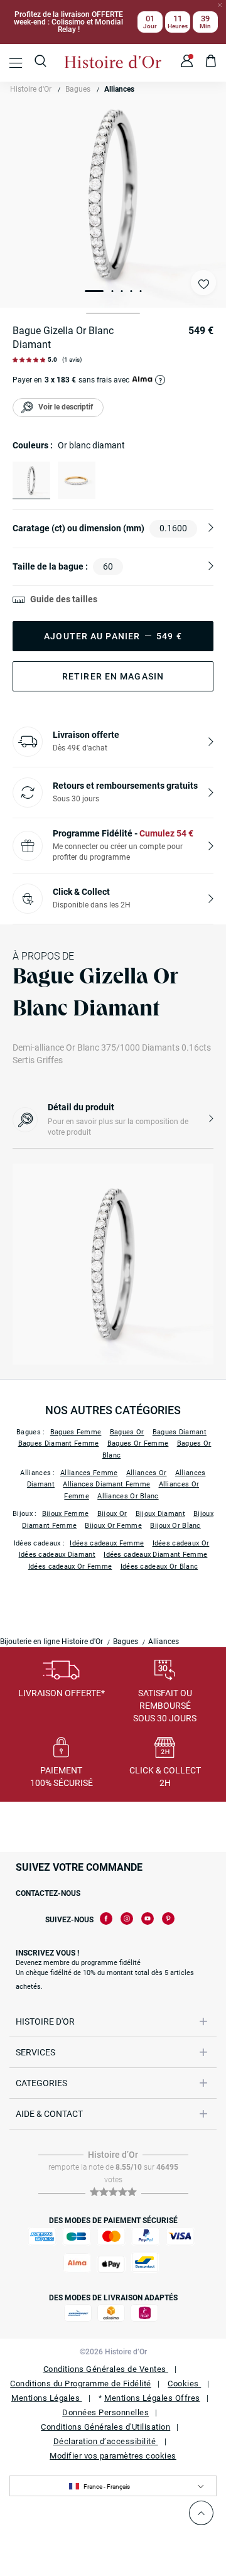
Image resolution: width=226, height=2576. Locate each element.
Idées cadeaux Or (181, 1543)
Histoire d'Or (31, 89)
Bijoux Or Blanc (175, 1526)
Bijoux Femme (66, 1514)
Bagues (78, 89)
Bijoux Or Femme (113, 1526)
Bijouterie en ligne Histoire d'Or (51, 1642)
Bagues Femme (76, 1432)
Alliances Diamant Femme (106, 1484)
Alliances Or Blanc (128, 1496)
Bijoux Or (112, 1514)
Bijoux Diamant (160, 1514)
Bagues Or (127, 1432)
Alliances (119, 89)
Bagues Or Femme (138, 1443)
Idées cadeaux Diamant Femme (155, 1555)
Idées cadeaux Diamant (57, 1555)
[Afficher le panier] (211, 63)
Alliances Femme (89, 1473)
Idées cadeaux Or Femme (70, 1567)
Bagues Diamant (180, 1432)
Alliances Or (147, 1473)
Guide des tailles (64, 599)
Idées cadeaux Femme (107, 1543)
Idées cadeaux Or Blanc (159, 1567)
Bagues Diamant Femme (59, 1443)
